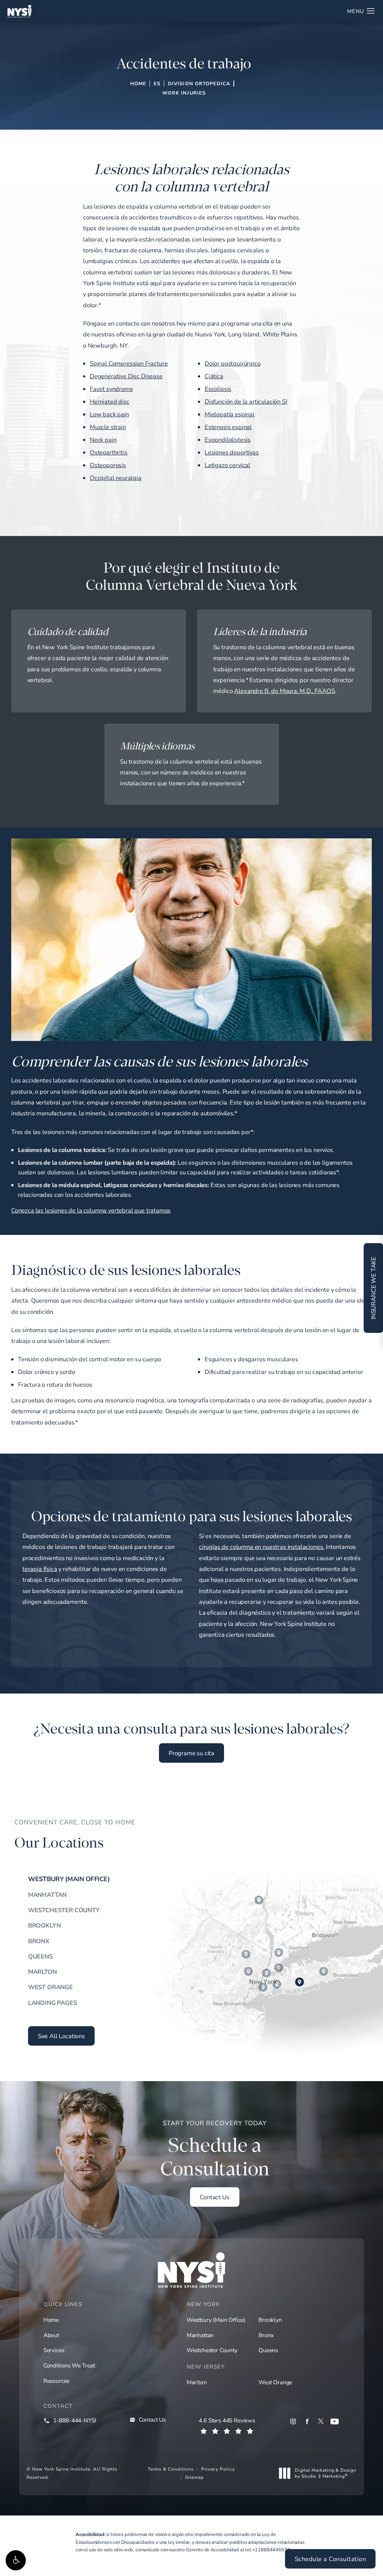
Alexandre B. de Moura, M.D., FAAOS (284, 691)
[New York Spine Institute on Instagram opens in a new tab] (293, 2421)
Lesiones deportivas (232, 452)
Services (54, 2350)
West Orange (50, 1987)
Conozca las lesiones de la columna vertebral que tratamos (91, 1210)
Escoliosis (218, 389)
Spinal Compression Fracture (129, 363)
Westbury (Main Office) (69, 1879)
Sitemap (194, 2477)
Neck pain (103, 440)
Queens (40, 1956)
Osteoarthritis (109, 452)
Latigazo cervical (227, 465)
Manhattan (47, 1895)
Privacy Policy (218, 2469)
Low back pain (109, 414)
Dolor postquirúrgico (233, 363)
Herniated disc (110, 401)
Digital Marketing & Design (325, 2473)
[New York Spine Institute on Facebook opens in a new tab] (307, 2421)
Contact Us (215, 2197)
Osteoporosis (108, 465)
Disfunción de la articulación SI (246, 401)
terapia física (40, 1569)
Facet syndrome (111, 389)
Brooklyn (45, 1925)
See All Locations (61, 2036)
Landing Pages (53, 2003)
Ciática (214, 376)
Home (138, 83)
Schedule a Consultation (330, 2559)
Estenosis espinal (228, 427)
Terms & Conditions (171, 2469)
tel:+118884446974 (267, 2549)
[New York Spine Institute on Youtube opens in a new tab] (335, 2421)
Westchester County (64, 1910)
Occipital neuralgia (116, 478)
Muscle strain (108, 427)
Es (157, 83)
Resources (56, 2381)
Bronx (39, 1941)
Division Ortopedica (199, 83)
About (51, 2335)
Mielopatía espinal (230, 414)
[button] (16, 2560)
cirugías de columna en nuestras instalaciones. (262, 1547)
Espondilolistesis (228, 440)
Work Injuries (184, 93)
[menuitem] (293, 2421)
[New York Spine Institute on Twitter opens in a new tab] (321, 2421)
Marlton (42, 1972)
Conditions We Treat (69, 2365)
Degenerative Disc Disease (126, 376)
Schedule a (215, 2150)
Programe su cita (191, 1753)
